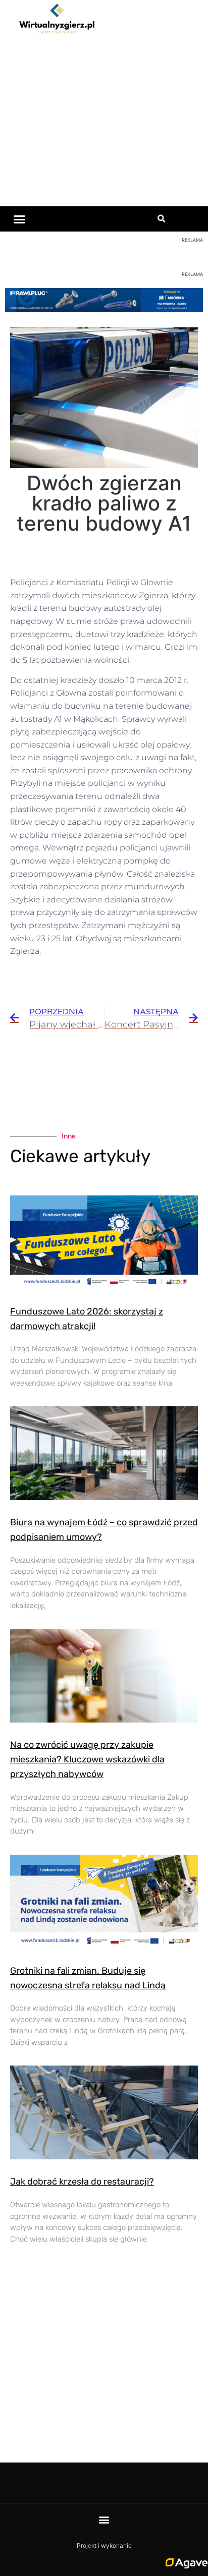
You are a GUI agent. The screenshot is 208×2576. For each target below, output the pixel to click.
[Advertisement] (104, 123)
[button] (20, 219)
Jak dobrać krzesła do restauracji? (82, 2182)
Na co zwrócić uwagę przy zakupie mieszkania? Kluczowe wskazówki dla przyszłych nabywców (87, 1759)
